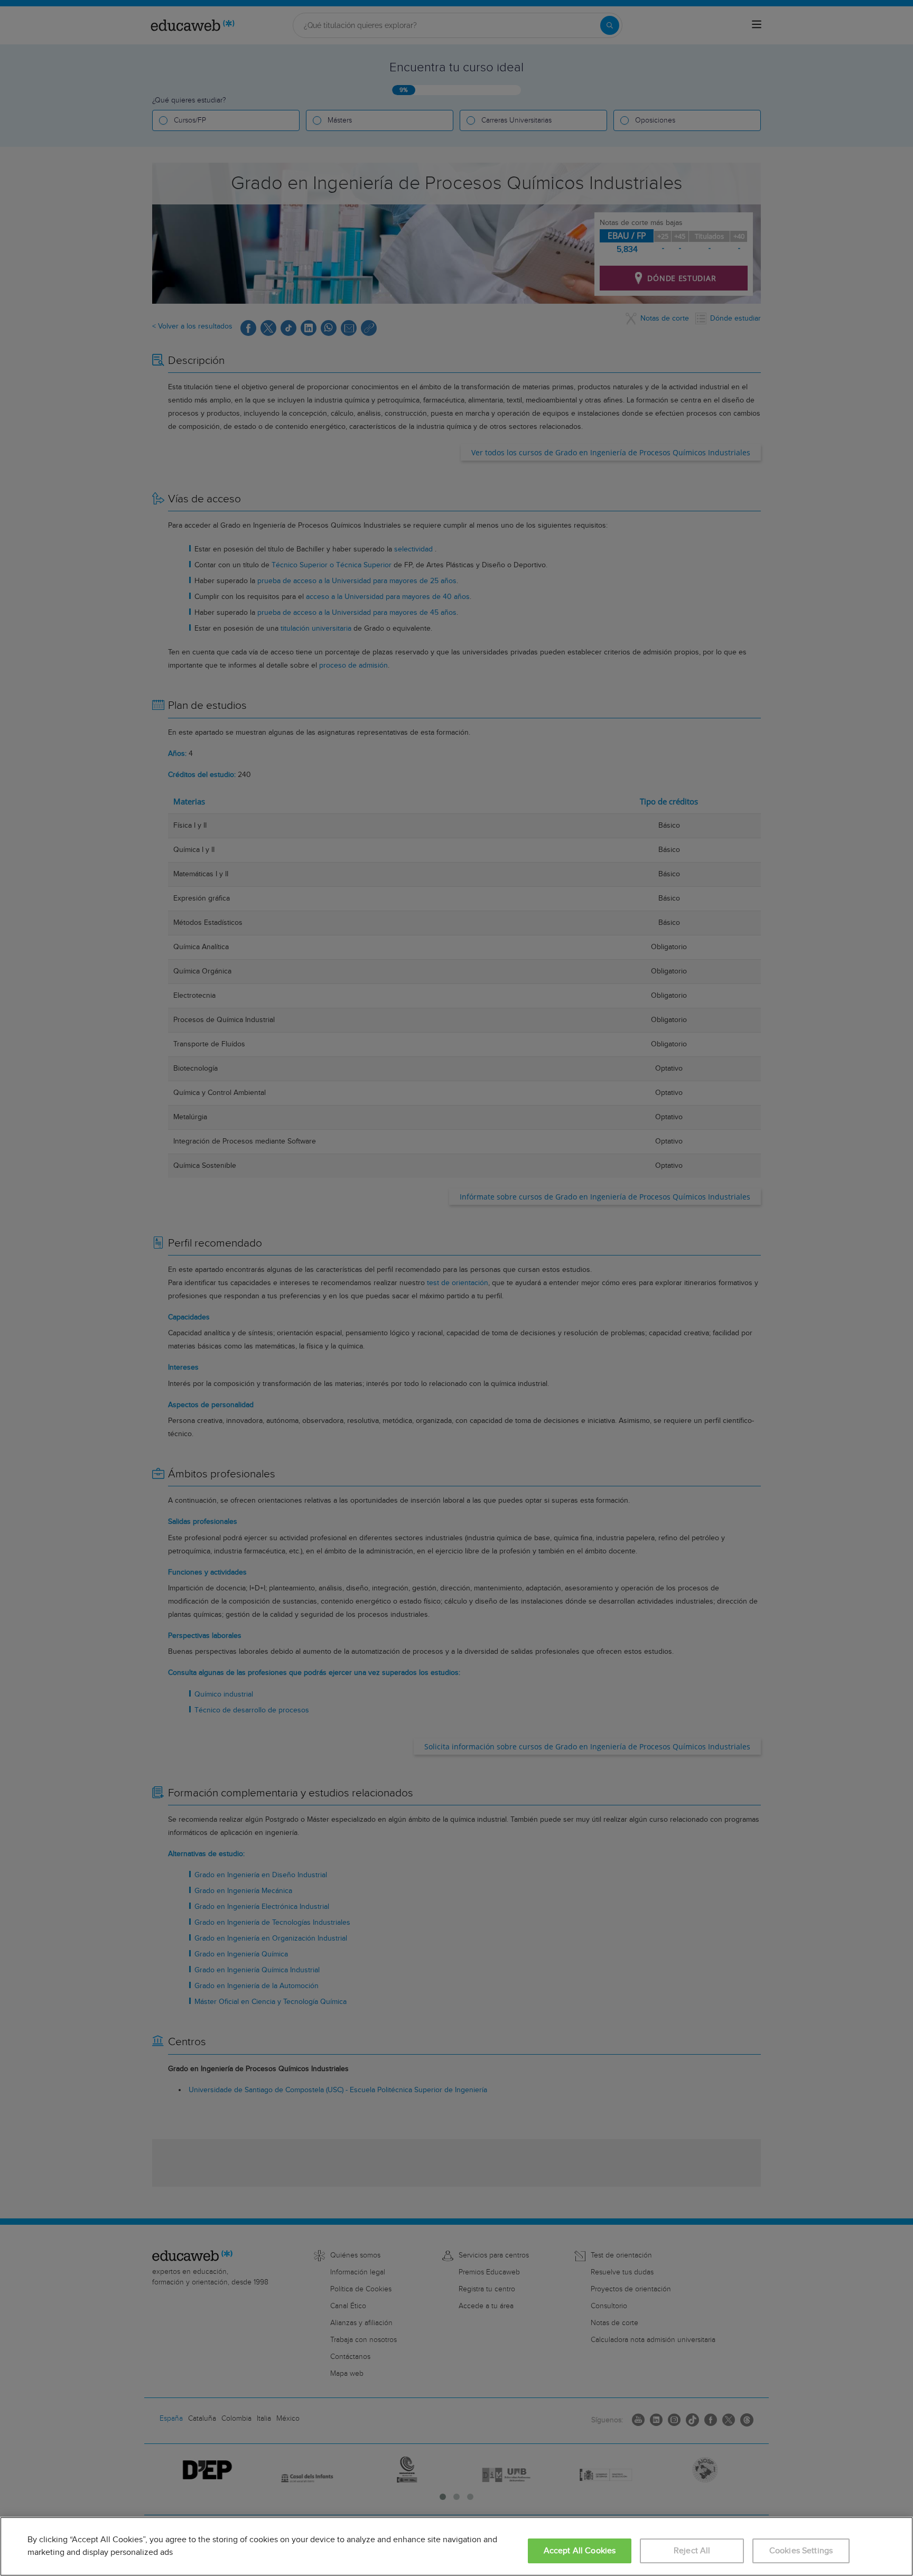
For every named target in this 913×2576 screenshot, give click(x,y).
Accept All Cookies (580, 2551)
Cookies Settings (801, 2551)
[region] (456, 2546)
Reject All (692, 2551)
